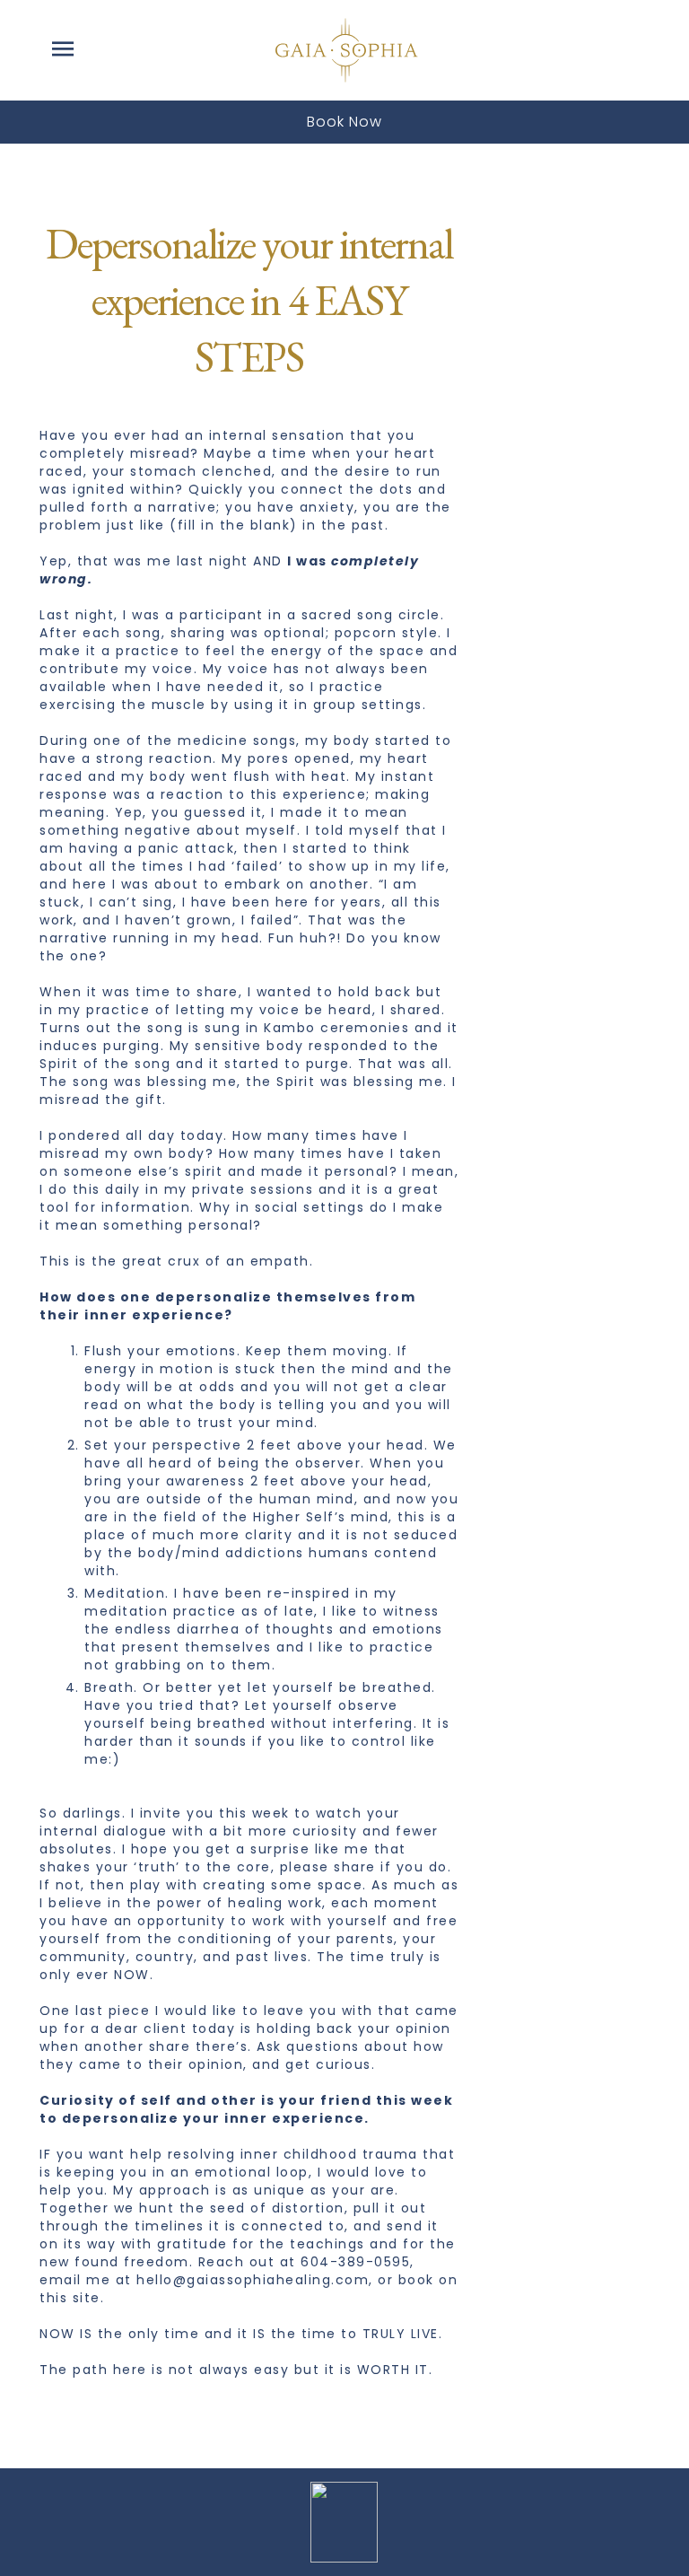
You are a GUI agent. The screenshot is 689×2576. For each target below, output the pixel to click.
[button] (63, 50)
